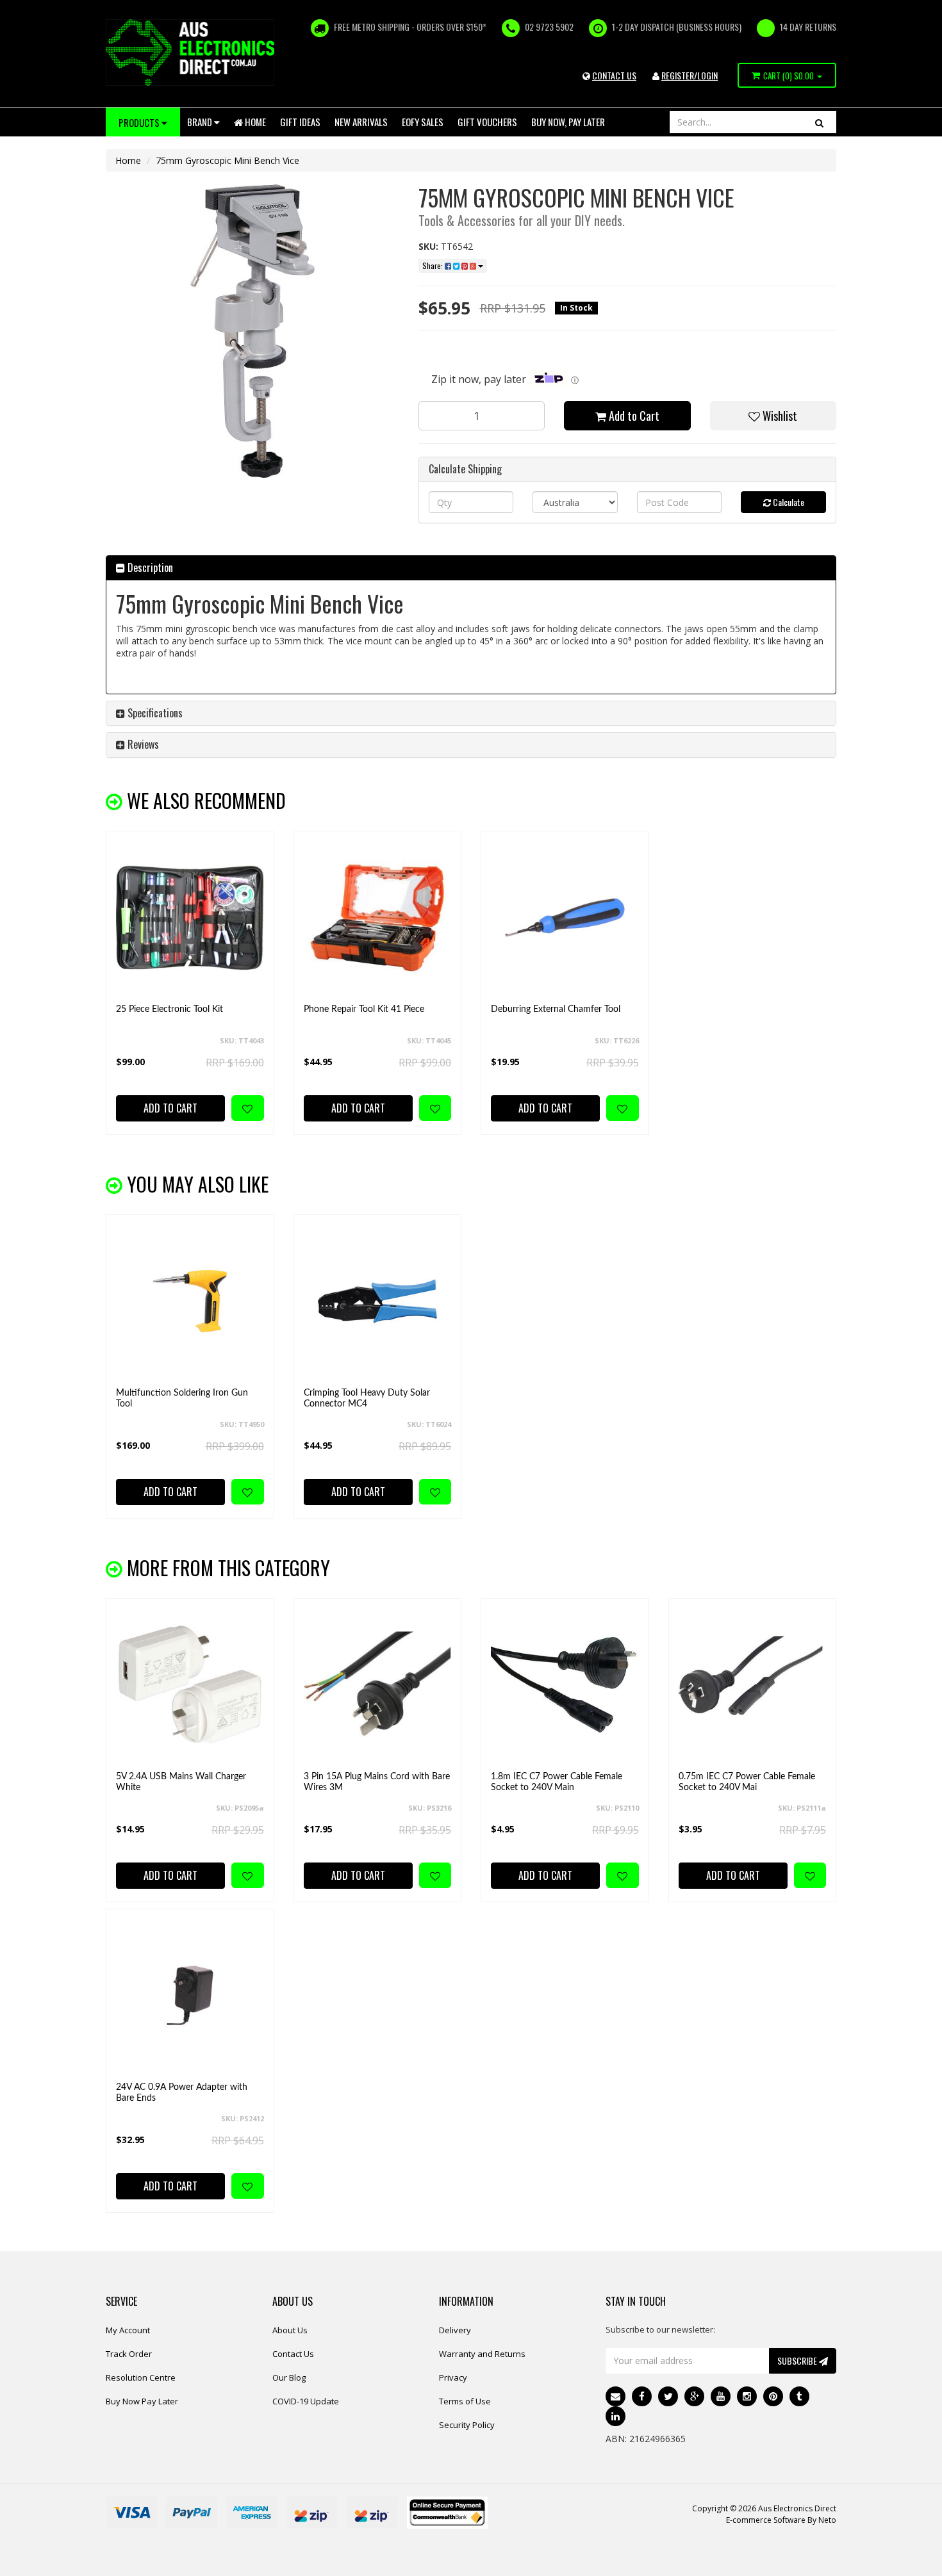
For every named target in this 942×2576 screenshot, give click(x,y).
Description (149, 567)
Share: (434, 265)
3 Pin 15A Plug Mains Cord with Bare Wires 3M (377, 1782)
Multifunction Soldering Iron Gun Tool (182, 1398)
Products (140, 122)
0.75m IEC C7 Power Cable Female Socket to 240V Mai (747, 1782)
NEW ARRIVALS (361, 122)
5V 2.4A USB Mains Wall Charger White (181, 1782)
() (789, 76)
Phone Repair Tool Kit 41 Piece (364, 1009)
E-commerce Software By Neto (781, 2520)
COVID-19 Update (306, 2401)
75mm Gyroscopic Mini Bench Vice (227, 160)
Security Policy (467, 2425)
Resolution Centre (141, 2377)
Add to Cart (633, 416)
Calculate (788, 502)
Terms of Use (465, 2401)
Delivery (455, 2330)
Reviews (142, 744)
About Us (290, 2330)
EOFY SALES (423, 122)
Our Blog (289, 2377)
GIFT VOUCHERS (487, 122)
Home (254, 122)
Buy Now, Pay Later (568, 122)
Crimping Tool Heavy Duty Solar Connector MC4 (367, 1398)
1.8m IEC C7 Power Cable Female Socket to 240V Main (557, 1782)
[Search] (819, 122)
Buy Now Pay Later (142, 2401)
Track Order (129, 2354)
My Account (128, 2330)
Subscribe (798, 2360)
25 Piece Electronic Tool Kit (169, 1009)
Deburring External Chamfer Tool (556, 1009)
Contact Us (293, 2354)
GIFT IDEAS (300, 122)
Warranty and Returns (482, 2354)
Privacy (453, 2377)
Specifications (154, 713)
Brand (201, 122)
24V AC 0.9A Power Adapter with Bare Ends (182, 2093)
